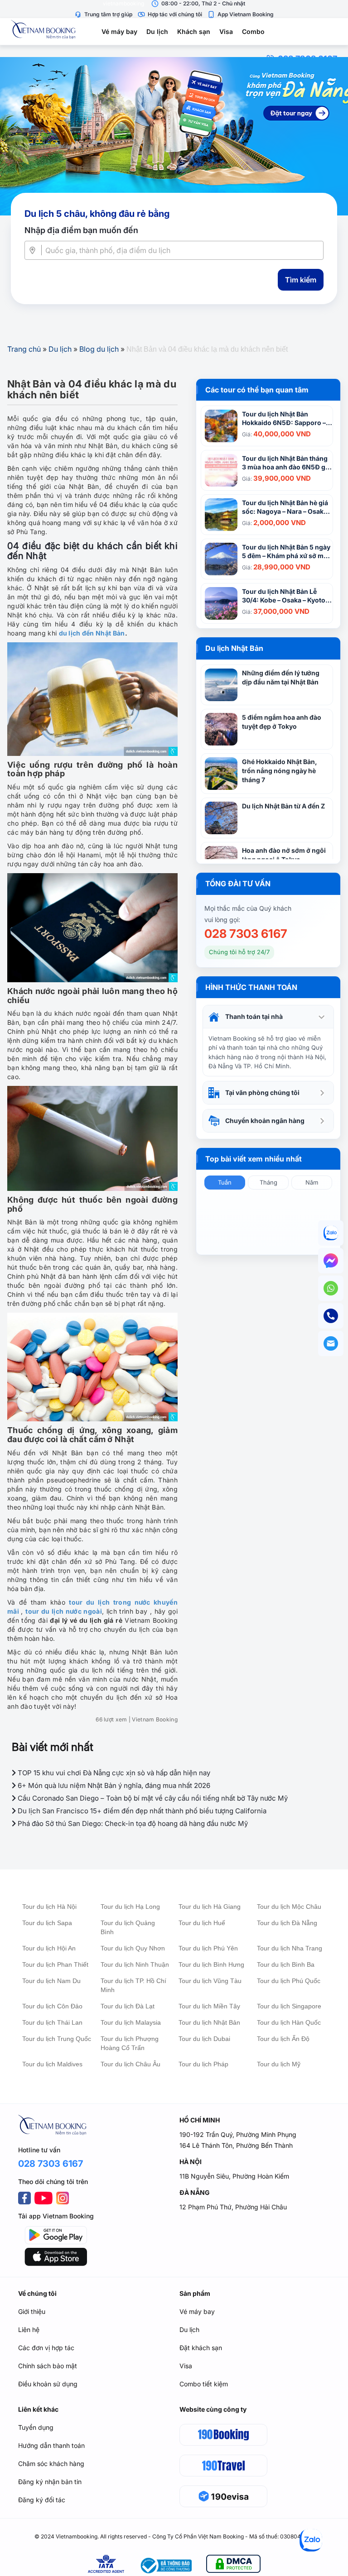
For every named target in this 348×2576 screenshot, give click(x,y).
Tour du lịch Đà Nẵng (287, 1923)
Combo (253, 31)
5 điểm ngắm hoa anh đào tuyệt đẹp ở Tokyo (282, 722)
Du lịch (157, 31)
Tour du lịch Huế (202, 1923)
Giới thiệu (32, 2311)
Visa (226, 31)
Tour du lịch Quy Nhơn (133, 1948)
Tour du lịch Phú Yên (208, 1948)
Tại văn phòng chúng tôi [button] (262, 1092)
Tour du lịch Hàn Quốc (289, 2022)
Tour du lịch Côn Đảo (52, 2006)
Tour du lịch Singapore (289, 2006)
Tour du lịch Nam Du (51, 1981)
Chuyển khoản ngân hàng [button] (265, 1121)
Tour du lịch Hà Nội (49, 1907)
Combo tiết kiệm (204, 2384)
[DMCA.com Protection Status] (233, 2565)
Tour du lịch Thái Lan (52, 2022)
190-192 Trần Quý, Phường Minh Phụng (238, 2134)
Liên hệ (29, 2330)
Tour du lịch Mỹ (279, 2064)
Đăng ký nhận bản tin (50, 2482)
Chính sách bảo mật (48, 2366)
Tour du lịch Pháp (203, 2064)
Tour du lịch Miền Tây (209, 2006)
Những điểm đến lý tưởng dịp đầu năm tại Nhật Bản (281, 677)
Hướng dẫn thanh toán (51, 2445)
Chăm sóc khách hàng (51, 2464)
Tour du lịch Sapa (47, 1923)
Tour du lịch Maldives (52, 2064)
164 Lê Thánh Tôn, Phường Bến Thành (236, 2145)
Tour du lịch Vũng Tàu (210, 1981)
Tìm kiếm (301, 280)
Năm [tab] (312, 1182)
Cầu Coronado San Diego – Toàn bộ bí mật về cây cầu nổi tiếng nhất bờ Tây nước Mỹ (152, 1798)
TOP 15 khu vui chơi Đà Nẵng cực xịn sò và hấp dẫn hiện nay (113, 1773)
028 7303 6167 (246, 934)
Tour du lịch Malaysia (131, 2022)
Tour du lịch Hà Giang (210, 1907)
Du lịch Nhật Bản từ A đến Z (283, 806)
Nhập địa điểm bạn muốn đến (81, 230)
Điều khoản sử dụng (48, 2384)
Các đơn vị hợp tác (46, 2348)
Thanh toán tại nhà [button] (254, 1016)
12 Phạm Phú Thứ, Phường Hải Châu (233, 2207)
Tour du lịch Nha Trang (290, 1948)
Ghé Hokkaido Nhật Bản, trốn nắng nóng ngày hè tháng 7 (280, 771)
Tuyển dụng (36, 2427)
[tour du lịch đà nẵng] (174, 136)
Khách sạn (194, 31)
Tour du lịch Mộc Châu (289, 1907)
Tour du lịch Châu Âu (130, 2064)
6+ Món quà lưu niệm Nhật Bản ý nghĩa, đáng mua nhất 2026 (113, 1785)
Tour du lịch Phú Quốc (289, 1981)
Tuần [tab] (225, 1182)
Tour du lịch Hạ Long (130, 1907)
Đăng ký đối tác (42, 2500)
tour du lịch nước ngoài (64, 1611)
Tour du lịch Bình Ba (286, 1964)
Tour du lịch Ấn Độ (283, 2039)
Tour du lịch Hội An (49, 1948)
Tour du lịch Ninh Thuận (135, 1964)
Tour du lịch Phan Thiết (55, 1964)
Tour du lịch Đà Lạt (128, 2006)
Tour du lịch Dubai (204, 2039)
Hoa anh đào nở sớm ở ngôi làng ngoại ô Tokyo (284, 855)
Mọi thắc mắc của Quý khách (248, 908)
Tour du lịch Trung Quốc (57, 2039)
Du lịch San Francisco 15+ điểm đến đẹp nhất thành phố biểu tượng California (141, 1811)
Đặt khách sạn (201, 2348)
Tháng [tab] (268, 1182)
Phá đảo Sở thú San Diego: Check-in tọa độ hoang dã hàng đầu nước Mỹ (132, 1823)
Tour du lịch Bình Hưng (211, 1964)
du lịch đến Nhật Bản (92, 633)
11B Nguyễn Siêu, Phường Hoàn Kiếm (234, 2176)
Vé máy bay (119, 31)
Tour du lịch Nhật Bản (209, 2022)
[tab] (268, 1017)
